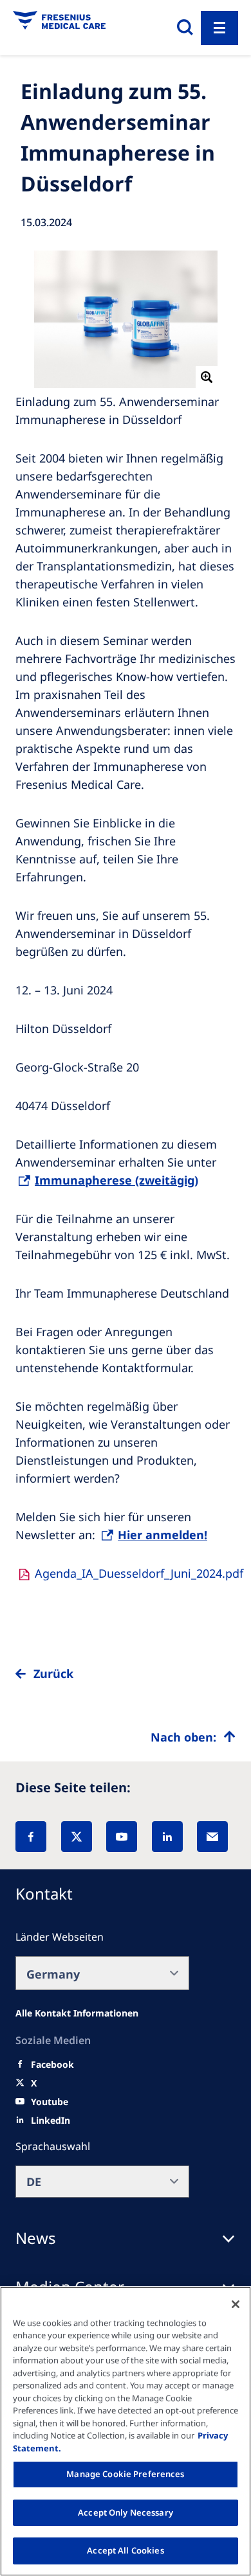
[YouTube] (122, 1837)
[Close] (236, 2304)
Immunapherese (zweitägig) (116, 1180)
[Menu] (219, 28)
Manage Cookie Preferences (125, 2474)
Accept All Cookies (125, 2550)
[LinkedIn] (167, 1837)
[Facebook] (31, 1837)
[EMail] (212, 1837)
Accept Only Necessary (126, 2512)
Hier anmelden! (163, 1535)
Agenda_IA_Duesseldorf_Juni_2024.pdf (139, 1573)
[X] (77, 1837)
